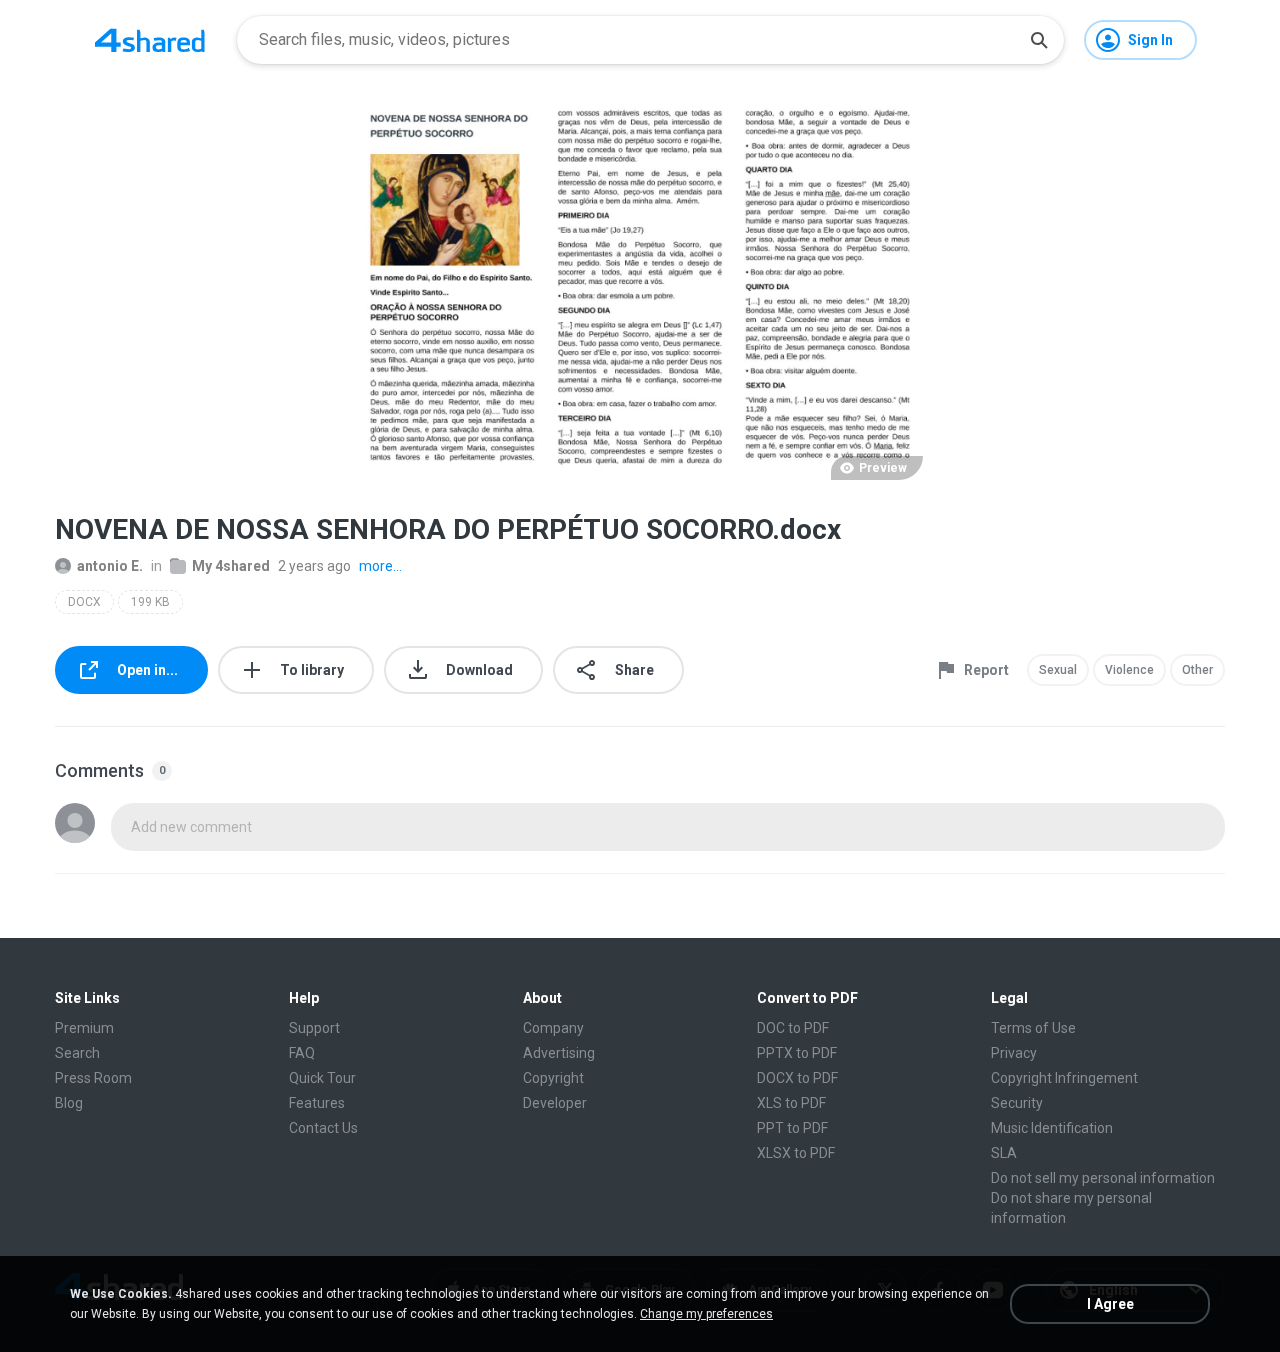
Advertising (559, 1053)
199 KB (150, 602)
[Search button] (1039, 40)
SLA (1004, 1153)
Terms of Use (1033, 1028)
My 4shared (231, 566)
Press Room (93, 1078)
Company (553, 1028)
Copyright (553, 1078)
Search (77, 1053)
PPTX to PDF (797, 1053)
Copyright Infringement (1064, 1078)
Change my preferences (706, 1314)
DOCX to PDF (797, 1078)
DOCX (84, 602)
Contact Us (323, 1128)
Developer (555, 1103)
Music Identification (1052, 1128)
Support (314, 1028)
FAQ (302, 1053)
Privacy (1014, 1053)
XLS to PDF (791, 1103)
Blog (69, 1103)
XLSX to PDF (796, 1153)
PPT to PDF (792, 1128)
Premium (84, 1028)
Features (317, 1103)
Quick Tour (322, 1078)
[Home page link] (150, 40)
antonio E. (110, 566)
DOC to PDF (793, 1028)
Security (1017, 1103)
